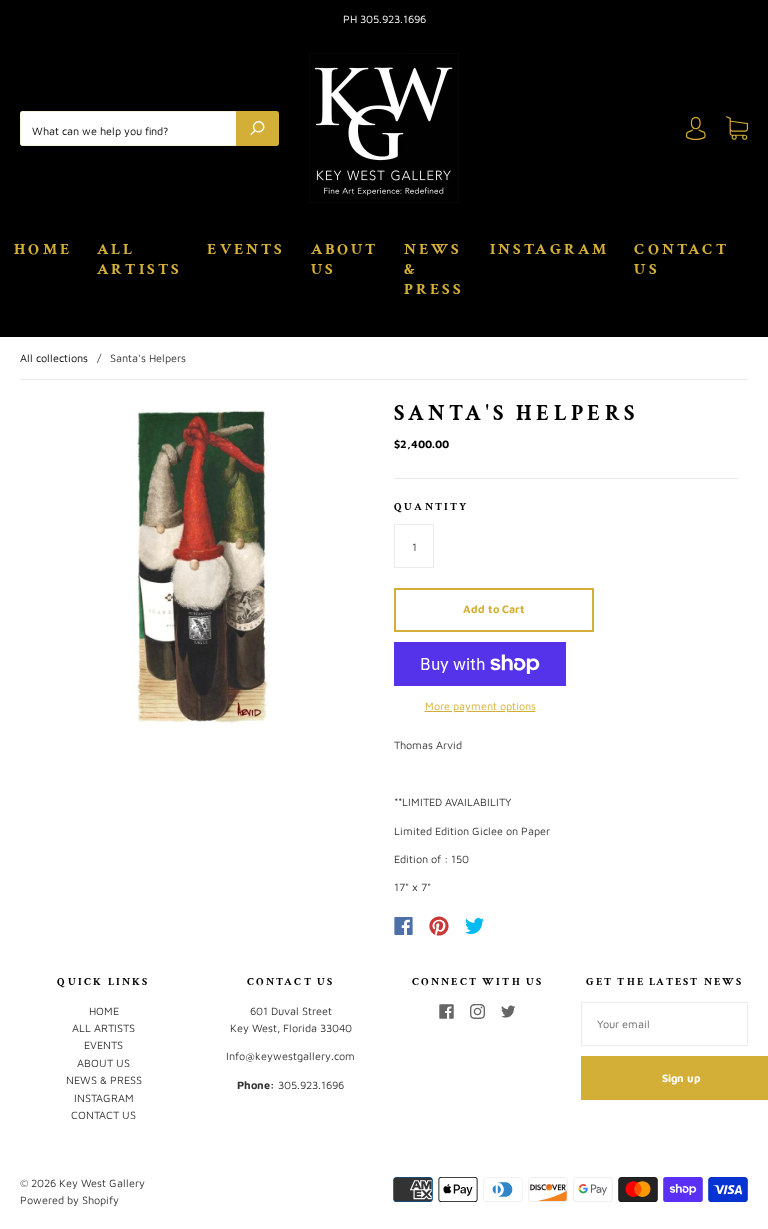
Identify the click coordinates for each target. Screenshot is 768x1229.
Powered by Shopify (69, 1199)
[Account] (696, 131)
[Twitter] (475, 926)
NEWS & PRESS (434, 270)
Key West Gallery (102, 1182)
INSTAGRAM (550, 250)
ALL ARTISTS (139, 260)
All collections (54, 357)
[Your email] (664, 1024)
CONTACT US (681, 260)
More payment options (480, 705)
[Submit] (257, 128)
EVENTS (246, 250)
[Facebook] (403, 926)
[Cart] (737, 131)
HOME (43, 250)
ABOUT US (345, 260)
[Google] (516, 926)
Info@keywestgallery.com (290, 1055)
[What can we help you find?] (133, 128)
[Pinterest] (439, 926)
